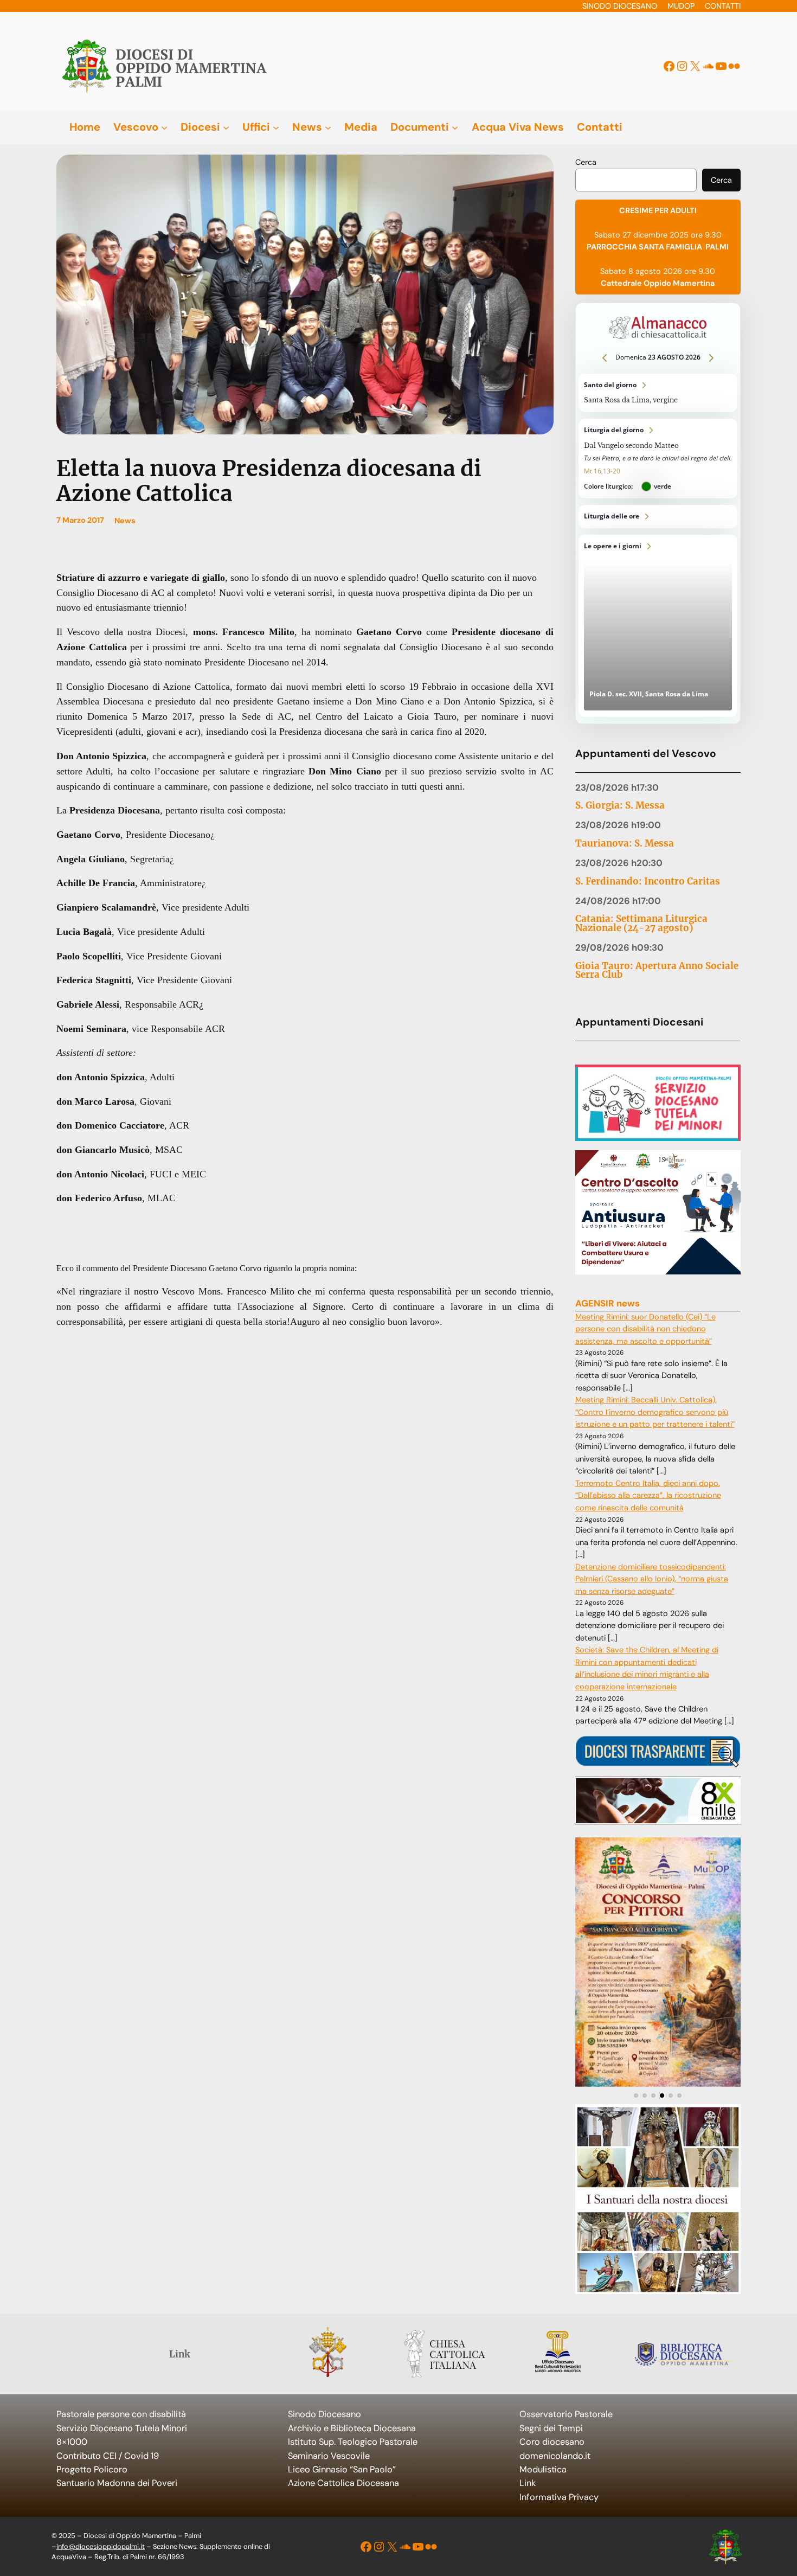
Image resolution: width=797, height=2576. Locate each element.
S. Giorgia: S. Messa (620, 806)
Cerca (586, 162)
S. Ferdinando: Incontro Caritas (648, 882)
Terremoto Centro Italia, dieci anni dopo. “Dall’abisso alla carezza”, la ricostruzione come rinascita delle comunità (648, 1496)
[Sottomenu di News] (328, 127)
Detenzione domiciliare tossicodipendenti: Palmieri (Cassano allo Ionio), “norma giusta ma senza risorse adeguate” (652, 1579)
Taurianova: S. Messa (625, 844)
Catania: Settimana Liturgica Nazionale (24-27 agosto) (641, 924)
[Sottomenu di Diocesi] (226, 127)
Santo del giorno (658, 393)
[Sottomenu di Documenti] (455, 127)
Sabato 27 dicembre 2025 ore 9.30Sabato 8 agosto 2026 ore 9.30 (658, 247)
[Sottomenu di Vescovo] (164, 127)
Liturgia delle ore (658, 517)
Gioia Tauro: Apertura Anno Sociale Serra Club (657, 971)
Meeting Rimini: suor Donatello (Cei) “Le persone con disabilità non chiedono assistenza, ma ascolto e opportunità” (645, 1329)
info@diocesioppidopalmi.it (101, 2546)
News (125, 521)
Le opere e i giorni (658, 626)
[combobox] (636, 180)
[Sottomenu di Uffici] (276, 127)
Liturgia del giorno (658, 459)
